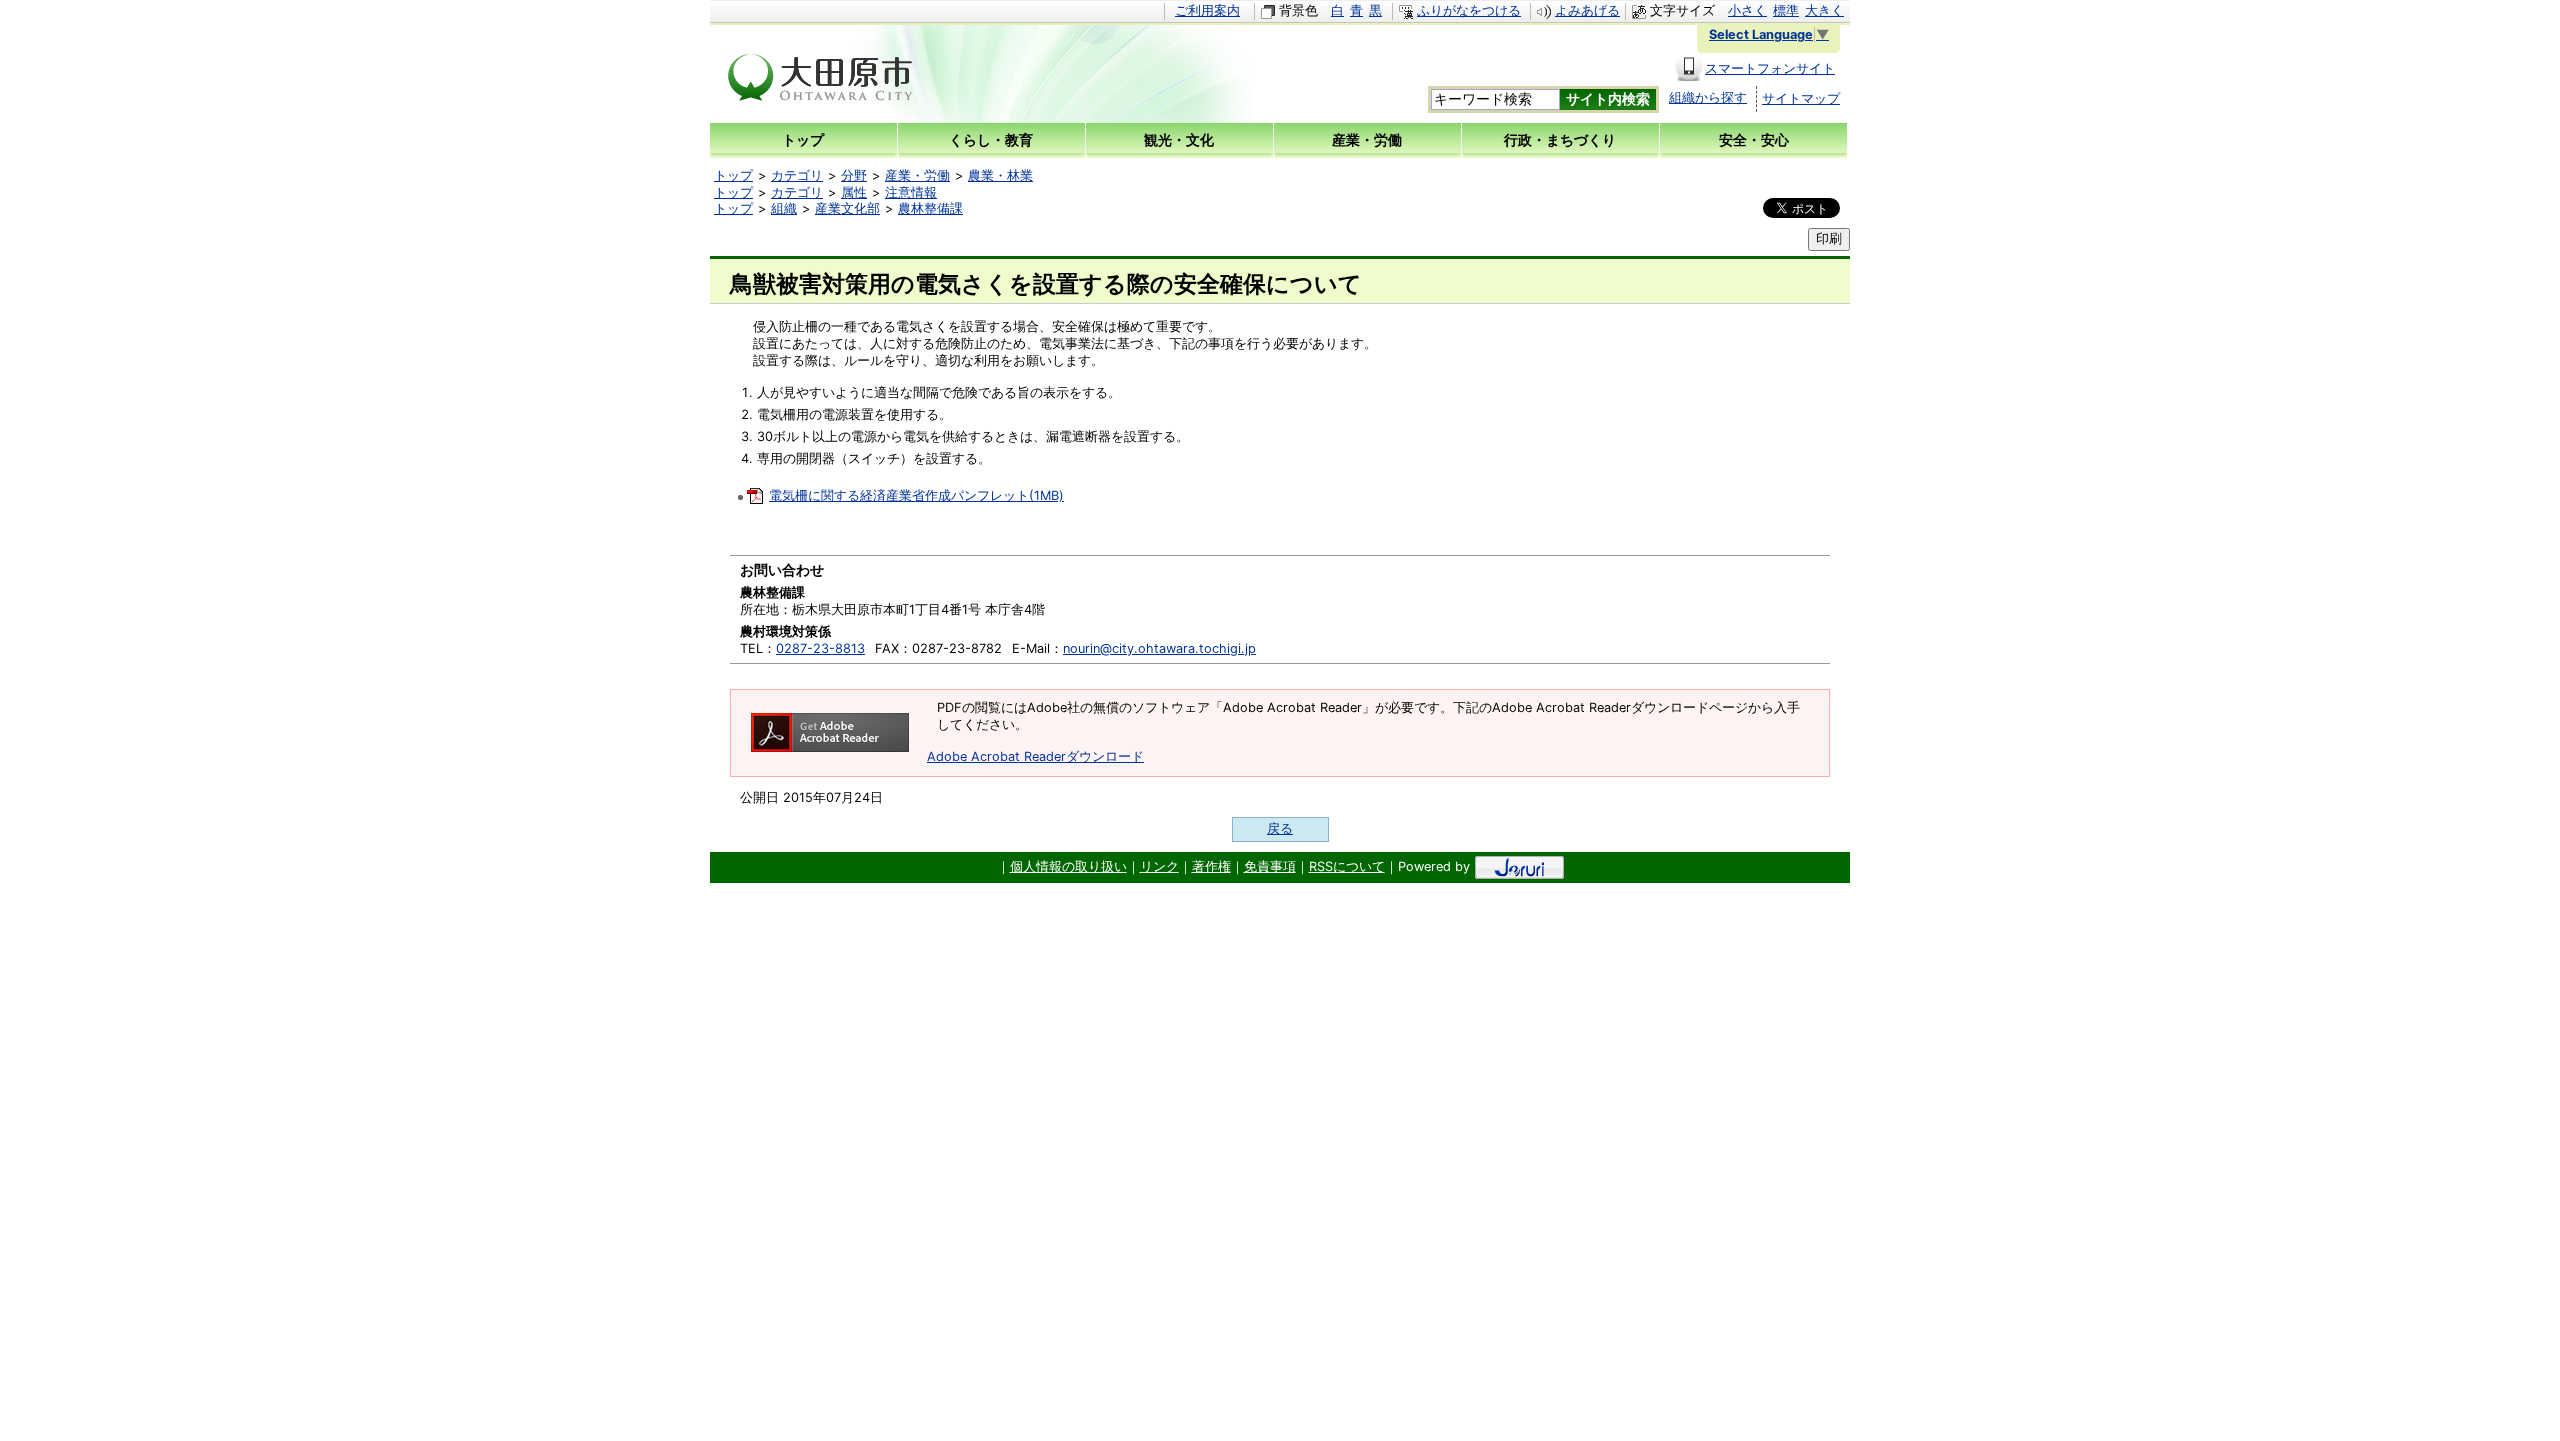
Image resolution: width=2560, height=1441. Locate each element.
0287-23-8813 (820, 648)
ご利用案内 (1207, 10)
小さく (1747, 10)
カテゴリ (797, 175)
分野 (854, 175)
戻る (1280, 828)
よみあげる (1587, 10)
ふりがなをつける (1469, 10)
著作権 (1211, 866)
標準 (1786, 10)
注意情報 (911, 192)
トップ (733, 175)
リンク (1159, 866)
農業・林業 (1000, 175)
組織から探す (1708, 97)
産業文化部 (847, 208)
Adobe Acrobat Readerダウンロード (1035, 756)
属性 (854, 192)
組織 (784, 208)
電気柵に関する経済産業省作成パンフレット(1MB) (916, 495)
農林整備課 (930, 208)
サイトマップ (1801, 98)
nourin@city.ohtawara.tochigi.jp (1159, 648)
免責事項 (1270, 866)
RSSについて (1347, 866)
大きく (1824, 10)
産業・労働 (917, 175)
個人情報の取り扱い (1068, 866)
